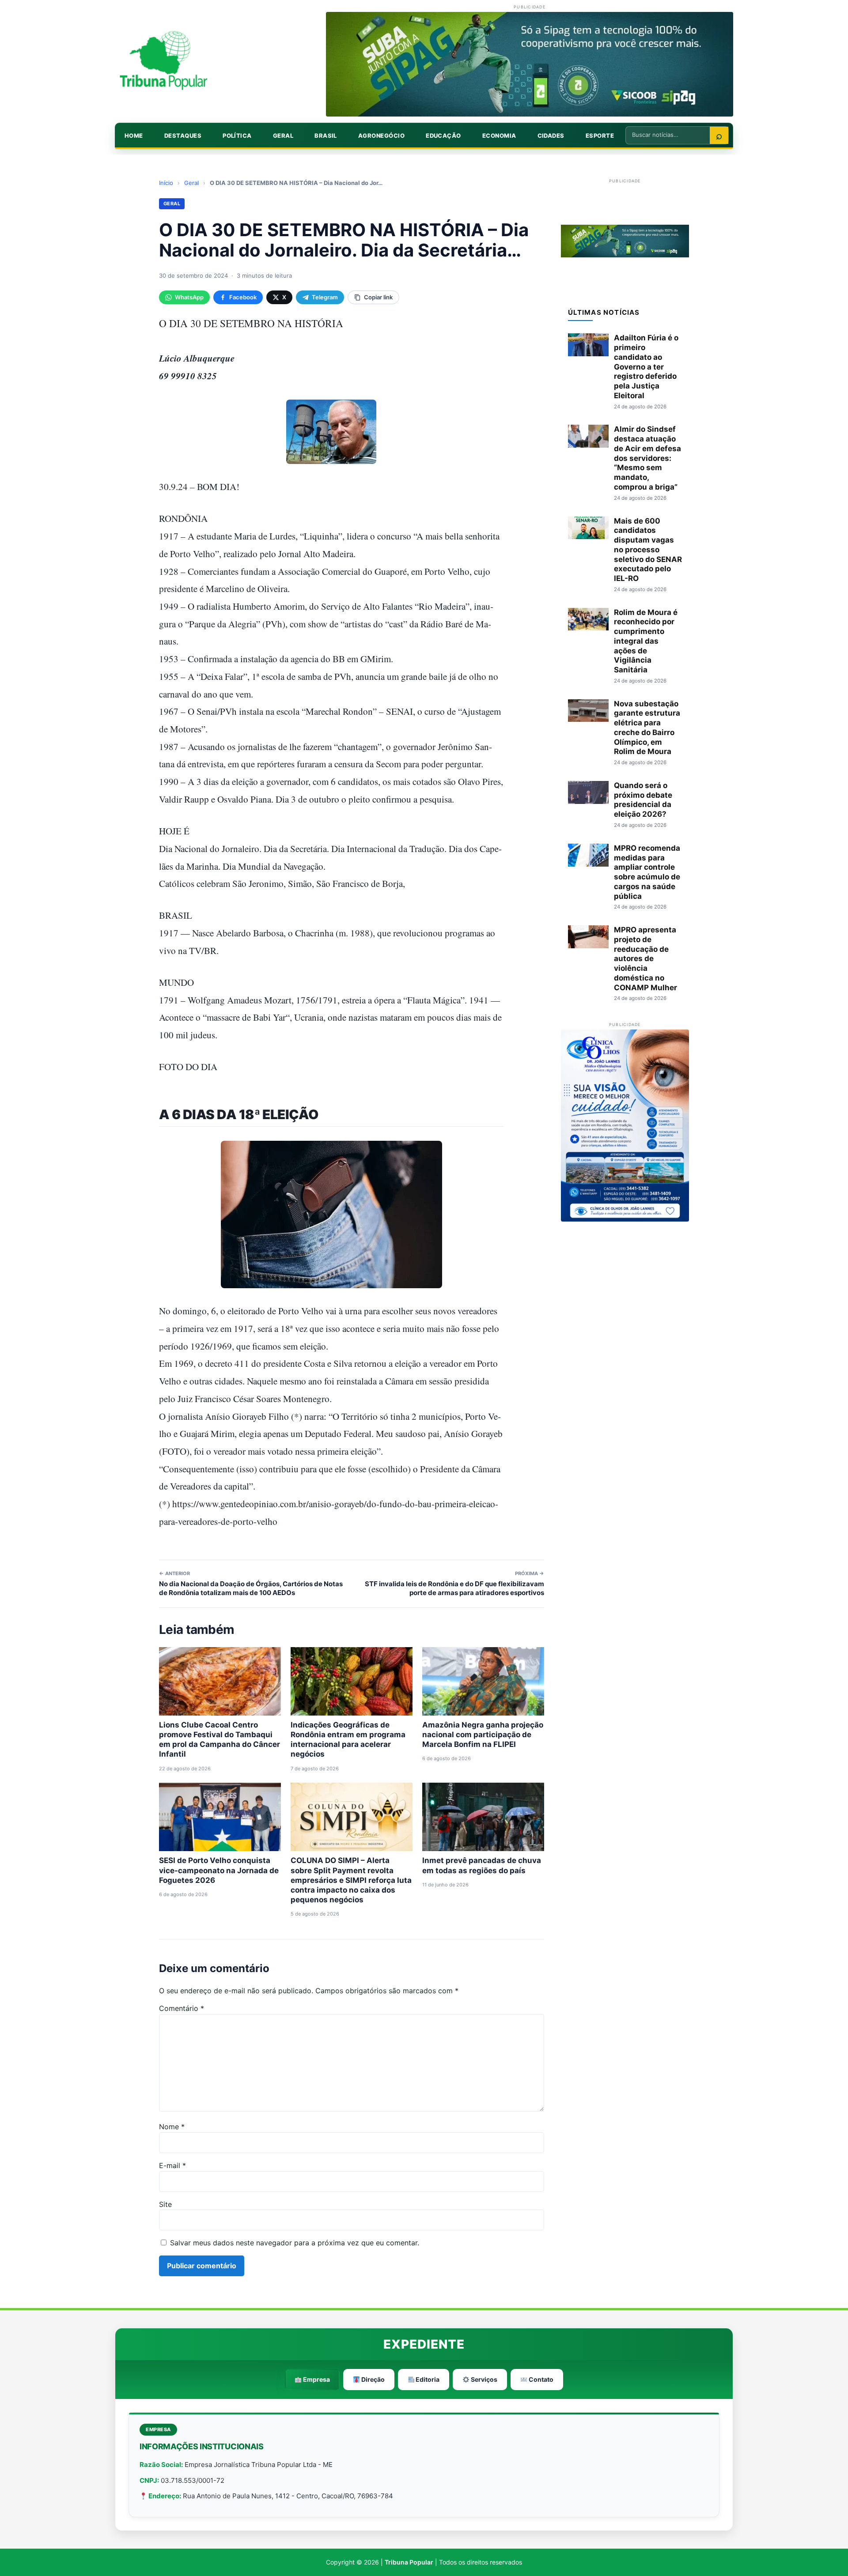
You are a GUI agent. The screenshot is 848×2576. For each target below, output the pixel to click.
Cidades (551, 136)
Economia (499, 136)
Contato (540, 2379)
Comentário (182, 2008)
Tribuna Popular (409, 2562)
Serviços (483, 2379)
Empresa (316, 2379)
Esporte (600, 136)
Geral (283, 136)
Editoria (427, 2379)
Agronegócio (381, 136)
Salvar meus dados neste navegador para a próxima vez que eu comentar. (295, 2243)
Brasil (326, 136)
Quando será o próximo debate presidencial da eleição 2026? (643, 800)
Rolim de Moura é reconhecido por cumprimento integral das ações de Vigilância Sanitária (646, 641)
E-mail (172, 2165)
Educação (443, 136)
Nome (172, 2127)
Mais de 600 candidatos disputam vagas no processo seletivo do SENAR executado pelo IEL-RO (648, 550)
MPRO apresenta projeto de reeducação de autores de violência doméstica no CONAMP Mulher (645, 959)
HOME (134, 136)
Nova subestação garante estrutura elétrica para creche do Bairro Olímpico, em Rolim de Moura (647, 728)
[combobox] (668, 135)
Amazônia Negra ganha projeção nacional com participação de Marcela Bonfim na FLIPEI (483, 1735)
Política (237, 136)
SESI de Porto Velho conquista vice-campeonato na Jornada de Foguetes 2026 (219, 1870)
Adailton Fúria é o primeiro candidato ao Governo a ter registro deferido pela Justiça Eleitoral (646, 367)
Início (166, 183)
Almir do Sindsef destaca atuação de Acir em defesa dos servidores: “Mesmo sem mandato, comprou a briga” (647, 458)
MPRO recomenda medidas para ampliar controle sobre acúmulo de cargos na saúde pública (647, 872)
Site (165, 2204)
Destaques (183, 136)
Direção (372, 2379)
